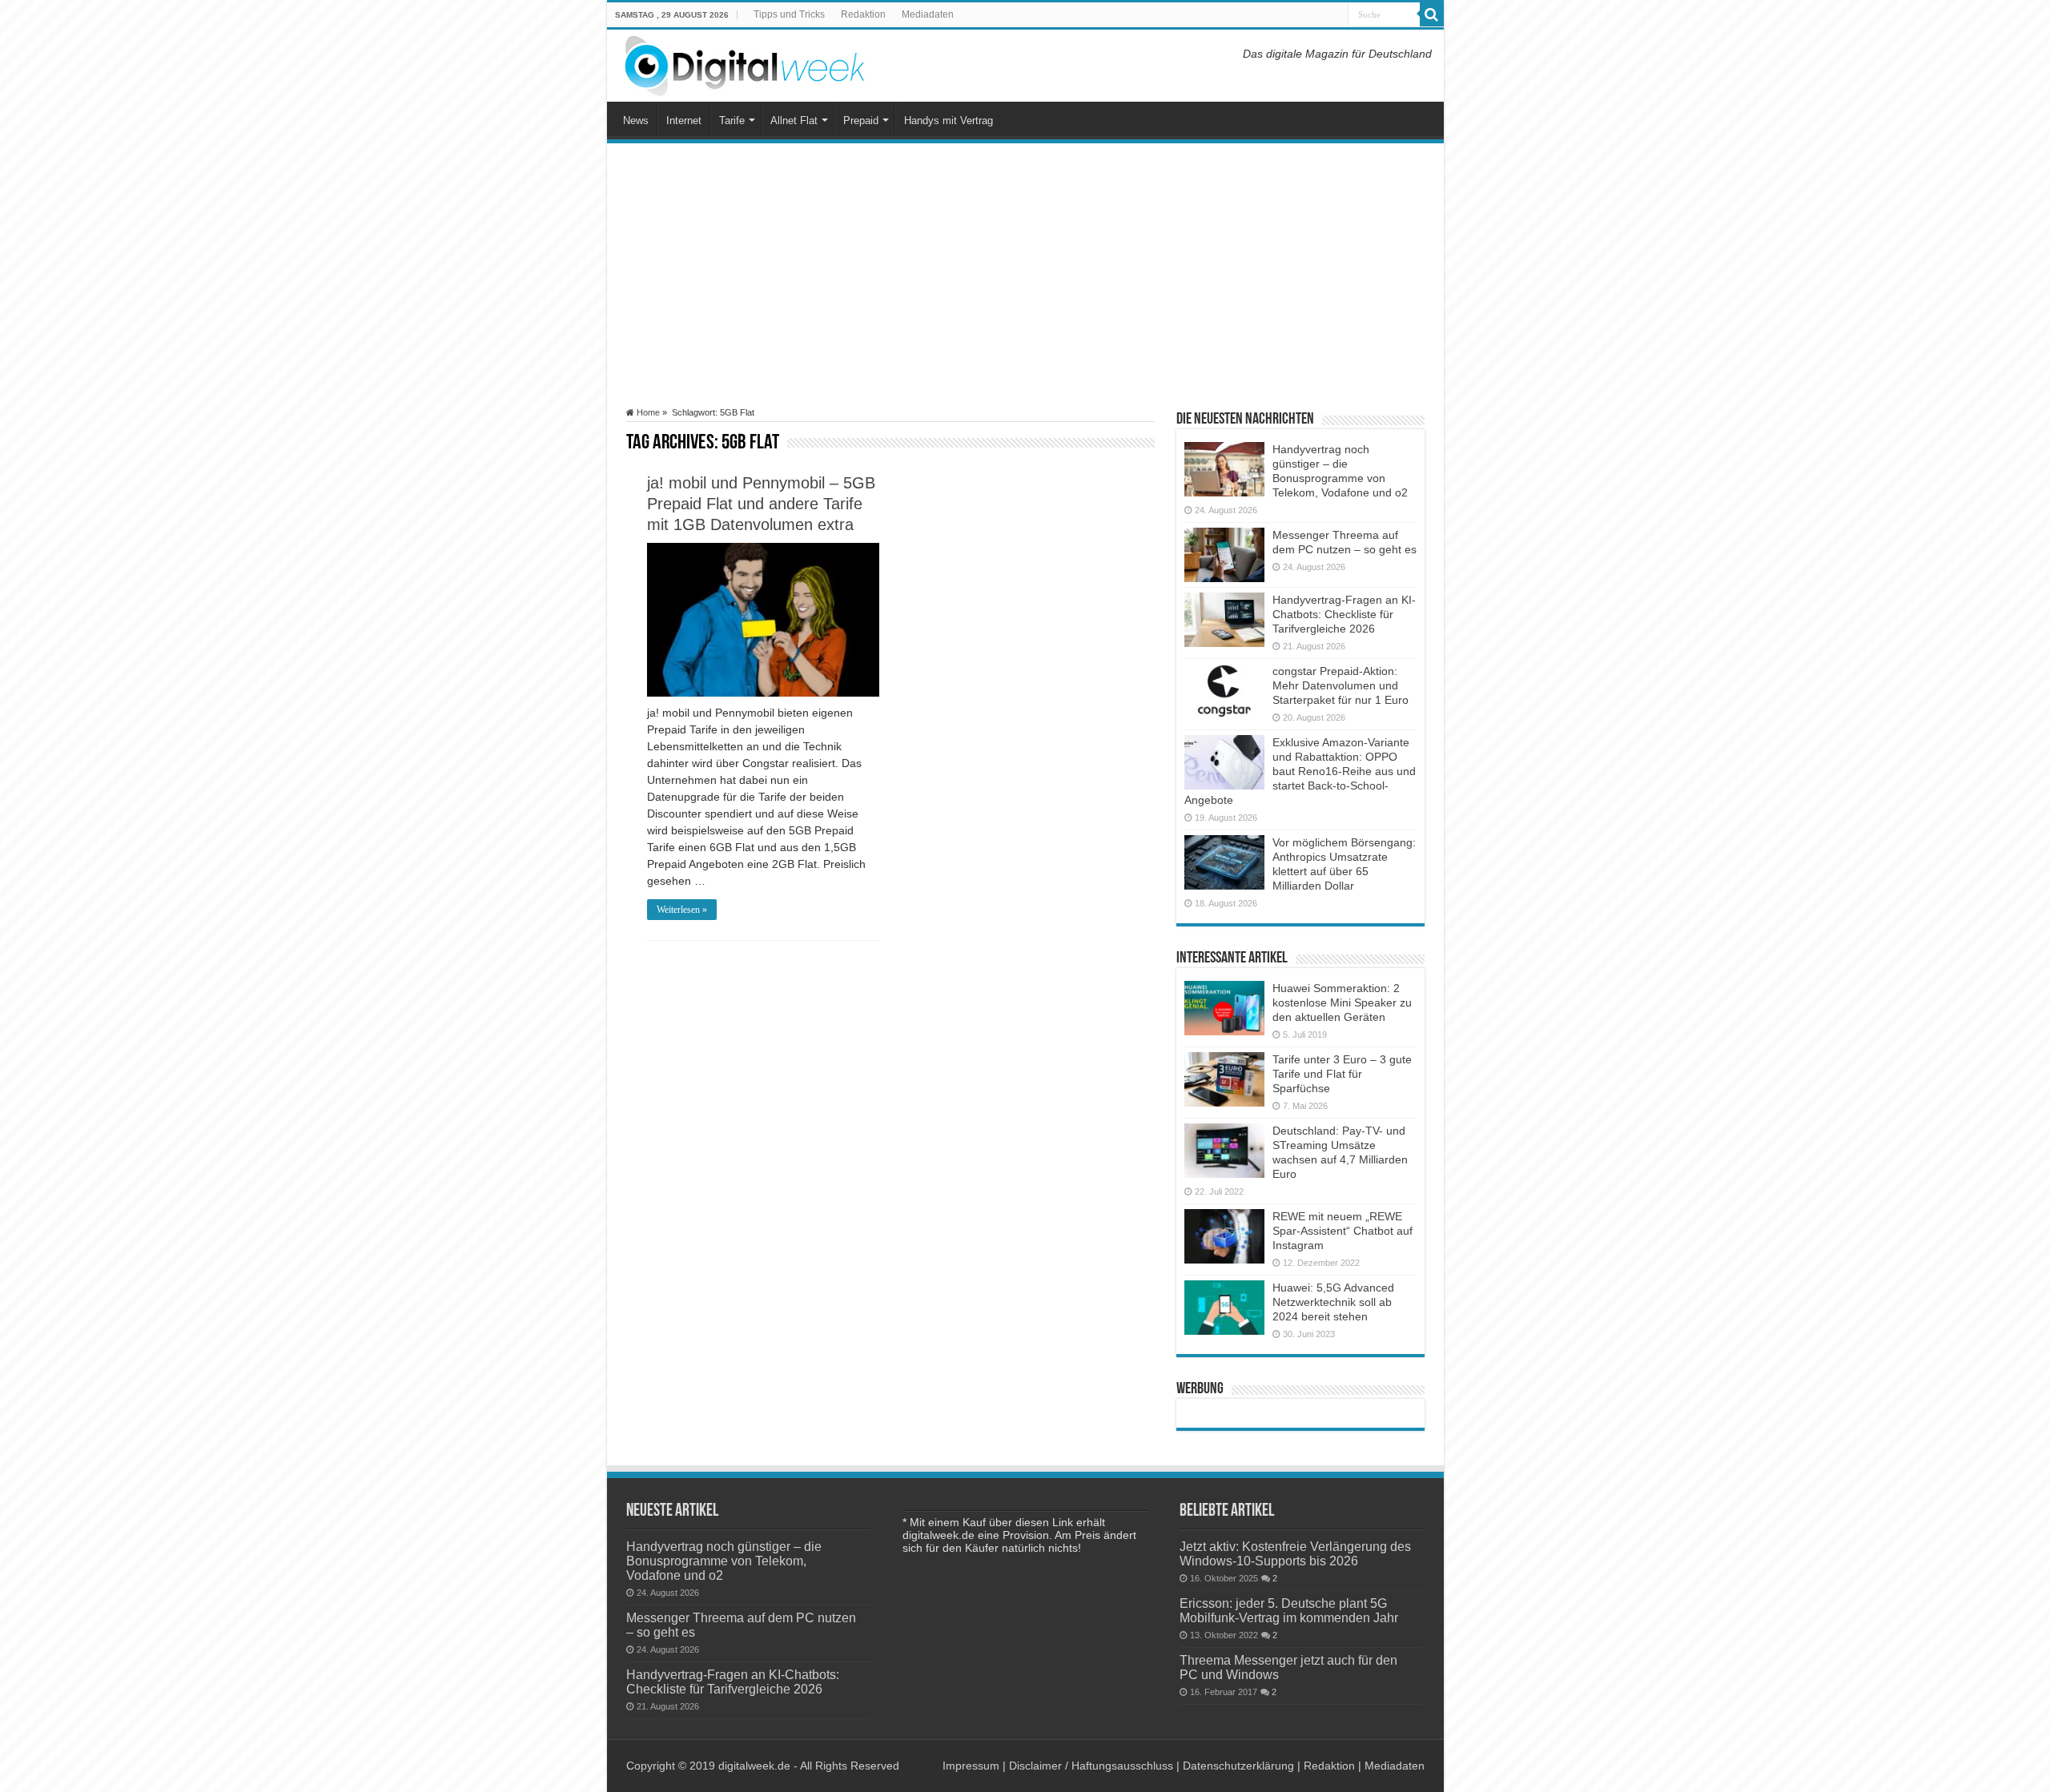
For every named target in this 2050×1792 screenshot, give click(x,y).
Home (647, 412)
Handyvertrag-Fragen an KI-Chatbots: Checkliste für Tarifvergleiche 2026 (1344, 614)
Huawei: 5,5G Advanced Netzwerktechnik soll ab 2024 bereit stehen (1333, 1302)
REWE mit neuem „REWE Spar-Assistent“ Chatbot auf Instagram (1343, 1231)
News (636, 121)
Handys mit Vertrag (949, 121)
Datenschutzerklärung (1238, 1766)
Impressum (971, 1766)
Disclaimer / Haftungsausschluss (1091, 1766)
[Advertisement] (1025, 275)
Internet (684, 121)
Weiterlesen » (682, 910)
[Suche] (1432, 14)
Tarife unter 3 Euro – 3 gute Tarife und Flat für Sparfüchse (1342, 1074)
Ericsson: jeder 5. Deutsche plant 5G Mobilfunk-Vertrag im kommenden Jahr (1289, 1610)
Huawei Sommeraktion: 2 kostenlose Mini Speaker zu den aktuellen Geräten (1342, 1002)
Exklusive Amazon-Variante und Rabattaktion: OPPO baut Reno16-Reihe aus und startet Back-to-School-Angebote (1300, 771)
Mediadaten (928, 14)
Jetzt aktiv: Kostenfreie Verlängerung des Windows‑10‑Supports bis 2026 (1295, 1553)
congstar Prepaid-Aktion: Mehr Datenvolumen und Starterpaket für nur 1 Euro (1341, 685)
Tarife (732, 121)
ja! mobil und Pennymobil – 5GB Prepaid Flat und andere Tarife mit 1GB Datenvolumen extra (761, 504)
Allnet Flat (794, 121)
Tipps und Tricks (789, 14)
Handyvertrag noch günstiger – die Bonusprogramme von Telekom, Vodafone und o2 (724, 1561)
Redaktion (863, 14)
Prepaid (861, 121)
